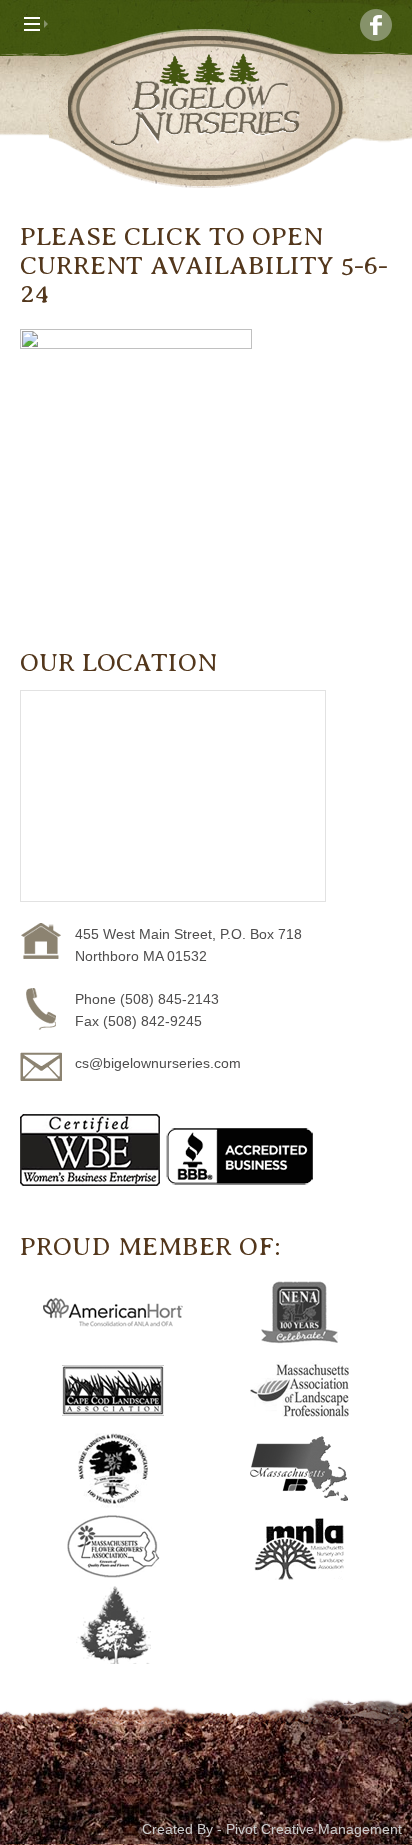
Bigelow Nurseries (206, 108)
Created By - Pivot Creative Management (272, 1829)
